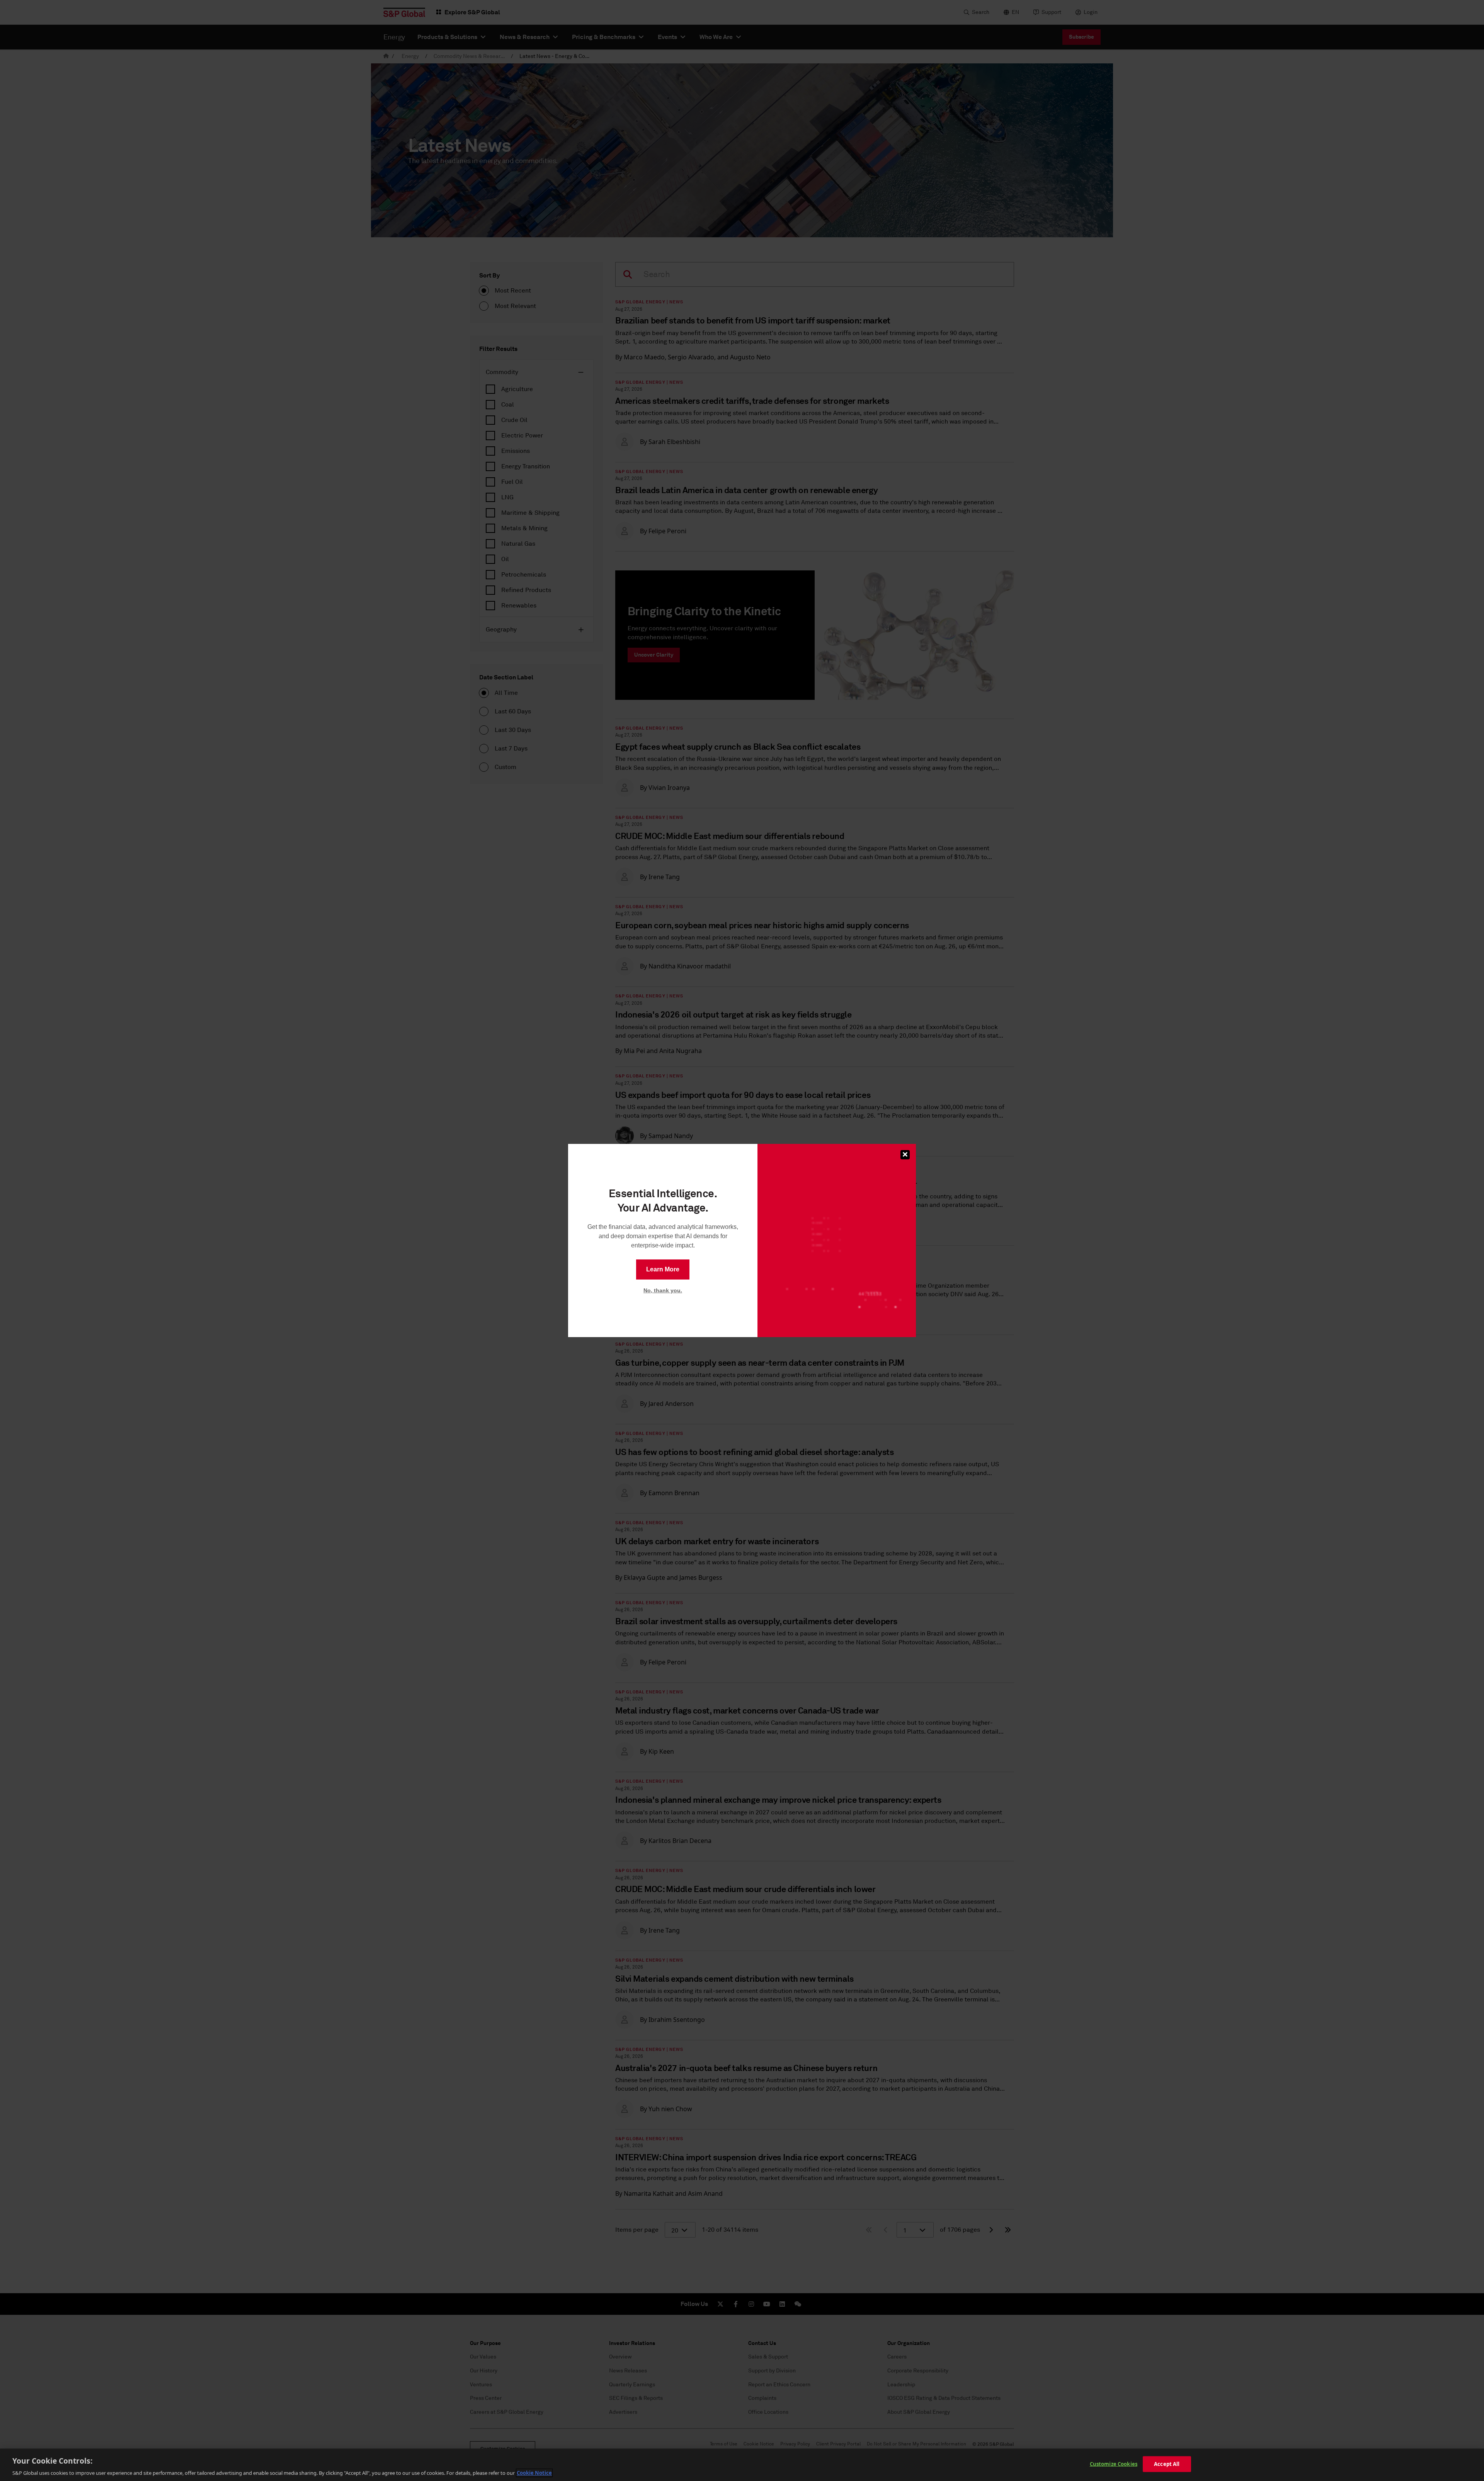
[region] (742, 2465)
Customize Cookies (1114, 2464)
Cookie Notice (534, 2473)
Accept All (1167, 2464)
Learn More (663, 1269)
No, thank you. (663, 1290)
